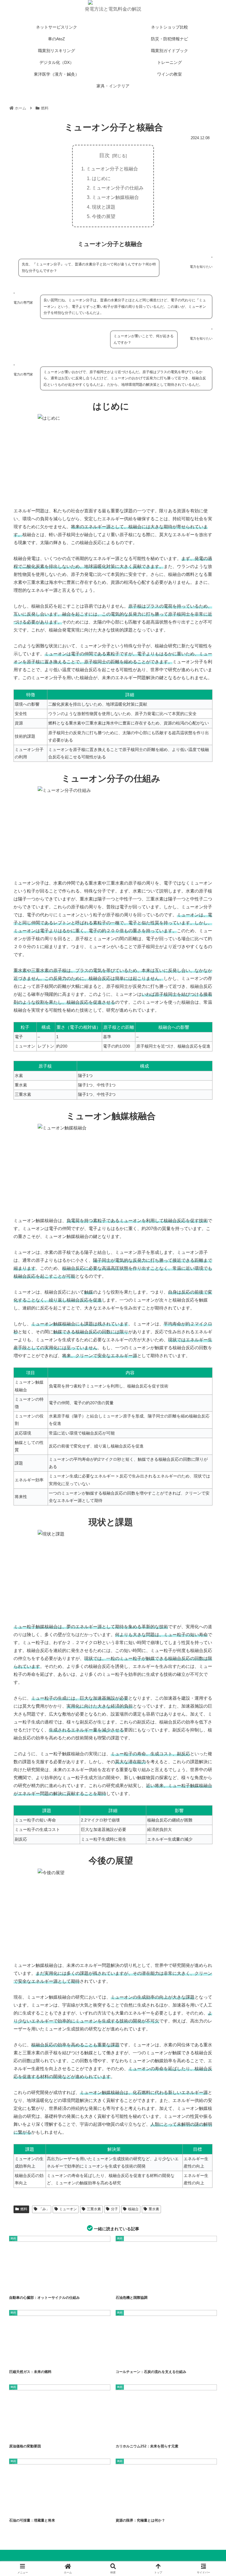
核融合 (133, 2209)
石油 (157, 2509)
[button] (209, 1466)
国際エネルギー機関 (167, 2286)
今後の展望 (104, 216)
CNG (17, 2360)
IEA (123, 2286)
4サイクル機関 (21, 2286)
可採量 (49, 2509)
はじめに (101, 178)
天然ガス (49, 2360)
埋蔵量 (143, 2509)
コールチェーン (157, 2360)
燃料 (24, 2209)
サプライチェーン (180, 2360)
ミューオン (68, 2209)
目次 (104, 155)
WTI (17, 2435)
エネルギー (33, 2435)
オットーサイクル (60, 2286)
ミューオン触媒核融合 (115, 197)
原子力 (165, 2435)
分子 (114, 2209)
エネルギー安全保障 (142, 2286)
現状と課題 (104, 207)
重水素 (154, 2209)
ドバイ (49, 2435)
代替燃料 (32, 2360)
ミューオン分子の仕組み (118, 188)
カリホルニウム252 (129, 2435)
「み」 (44, 2209)
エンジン (40, 2286)
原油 (35, 2509)
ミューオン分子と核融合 (112, 169)
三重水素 (94, 2209)
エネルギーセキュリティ (132, 2360)
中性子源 (150, 2435)
